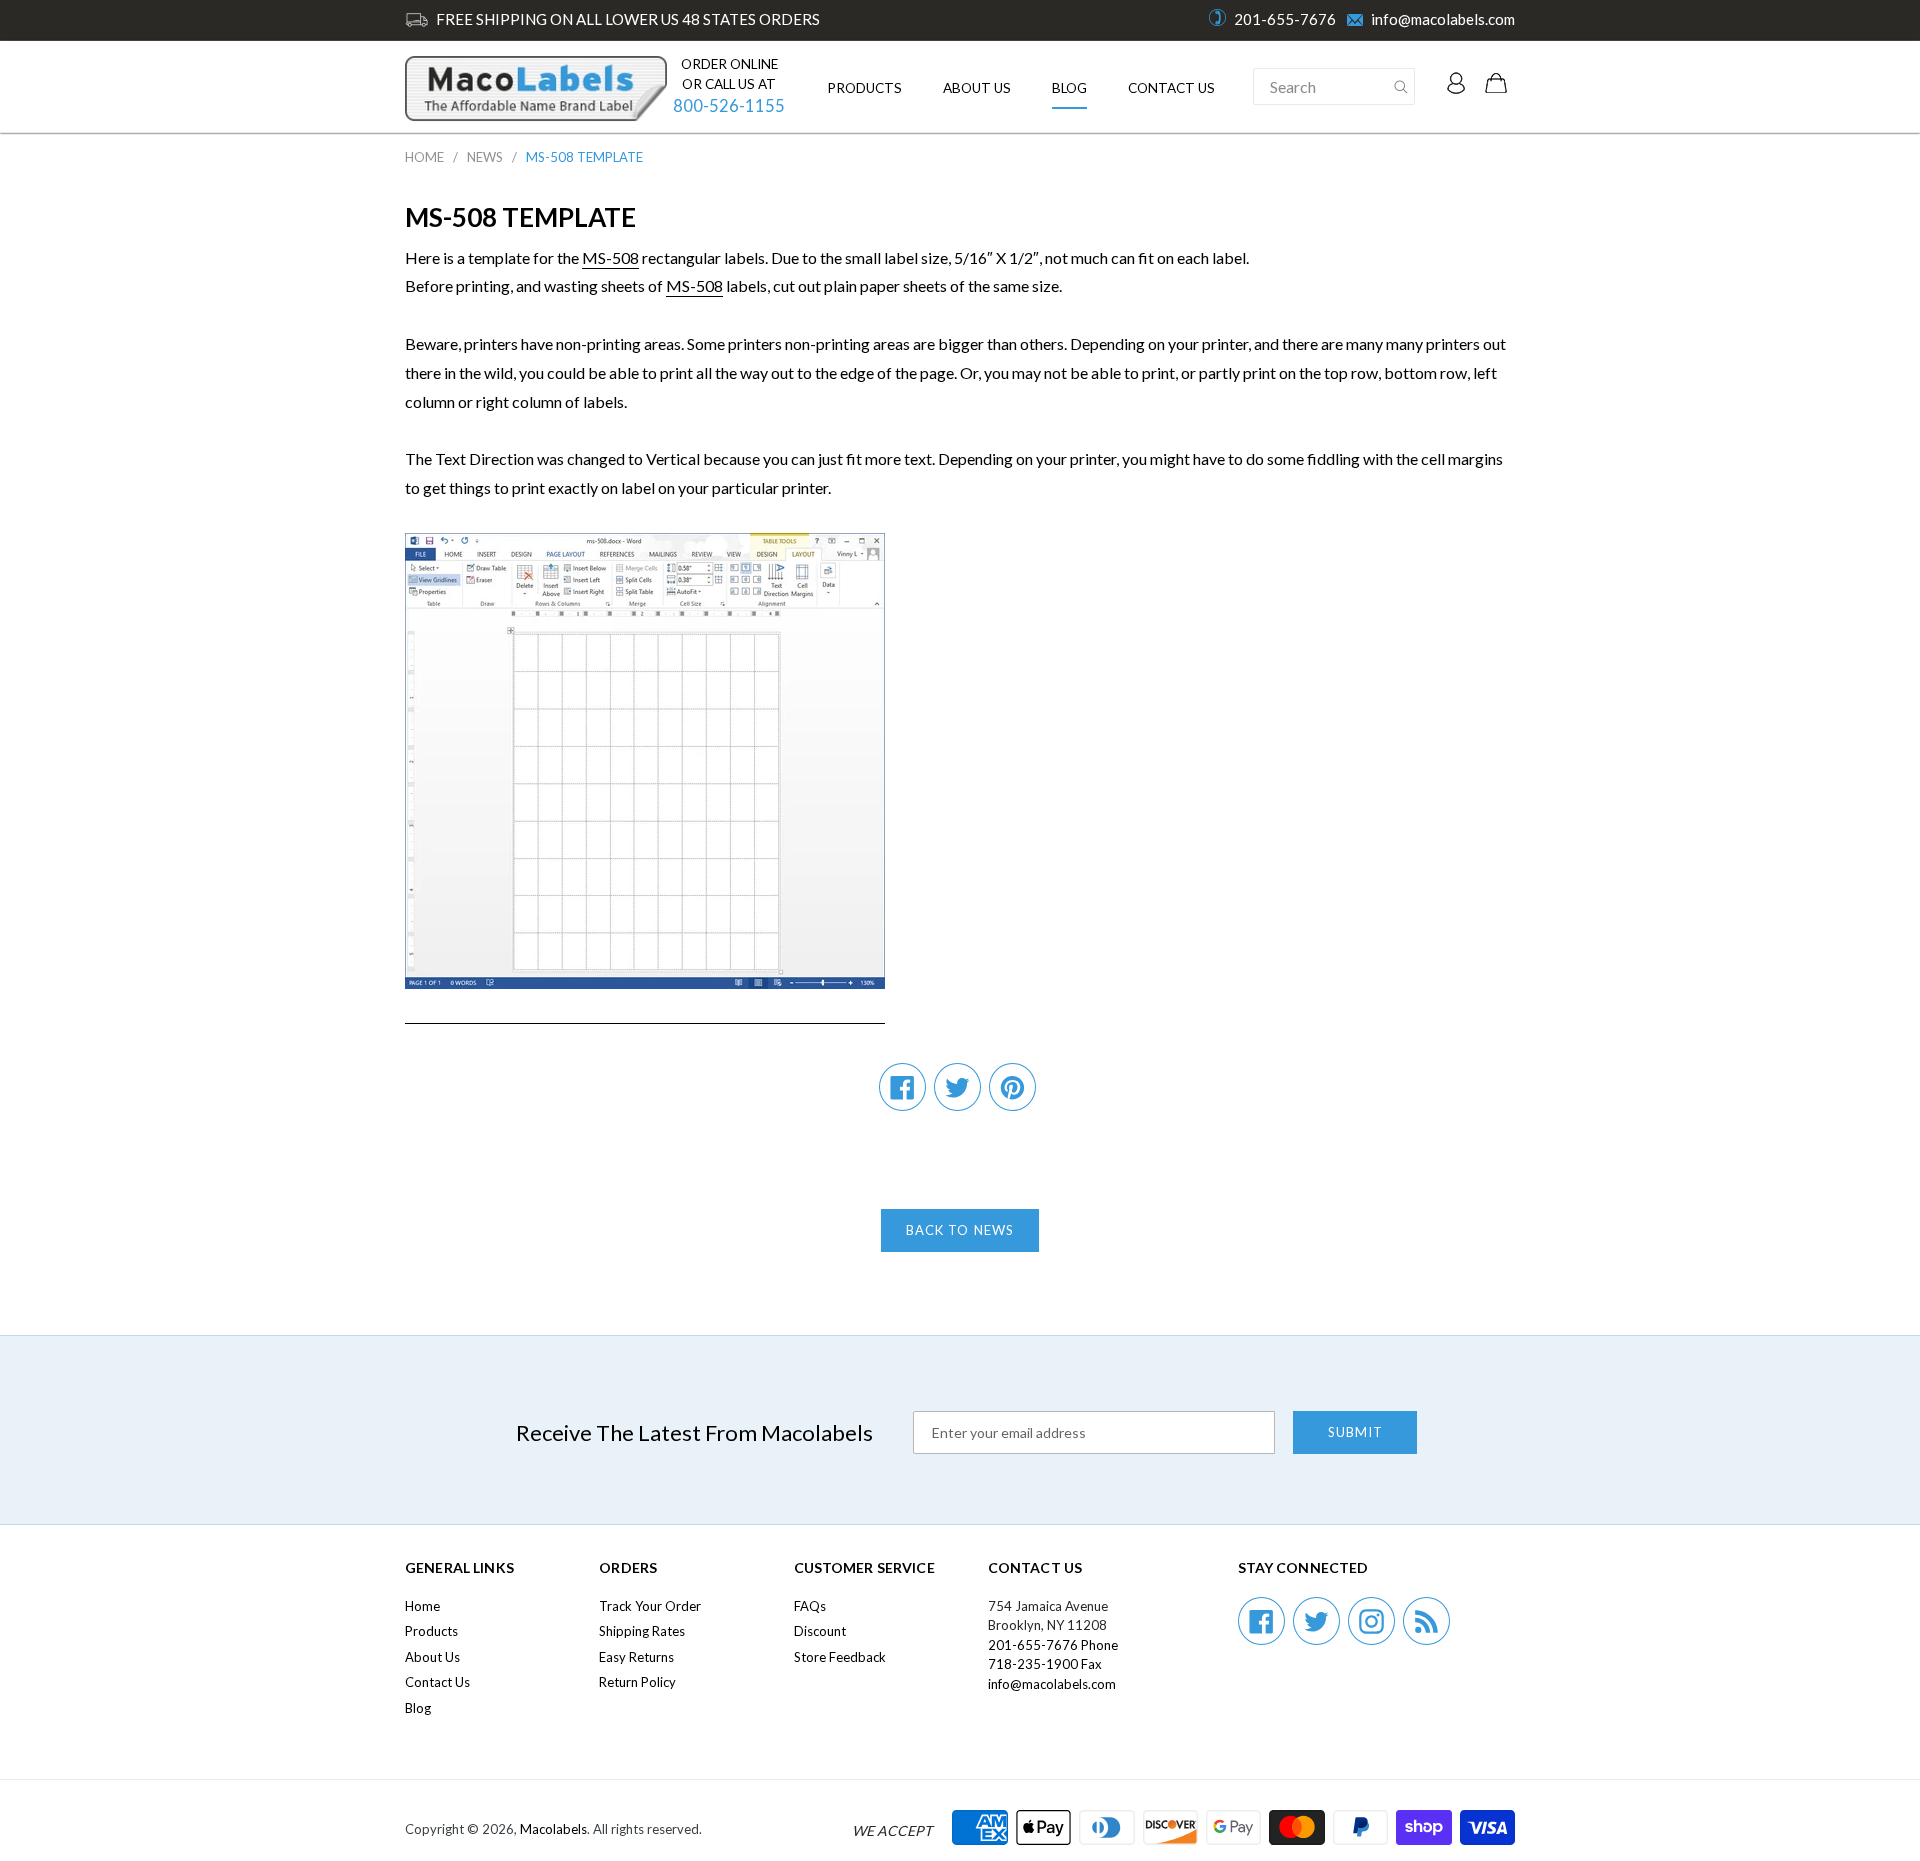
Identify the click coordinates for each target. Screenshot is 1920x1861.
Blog (1069, 88)
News (485, 157)
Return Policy (637, 1682)
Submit (1355, 1432)
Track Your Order (650, 1606)
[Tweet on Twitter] (957, 1087)
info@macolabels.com (1443, 19)
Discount (820, 1631)
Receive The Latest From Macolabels (694, 1432)
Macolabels (553, 1829)
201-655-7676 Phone (1053, 1645)
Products (864, 88)
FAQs (810, 1606)
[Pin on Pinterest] (1012, 1087)
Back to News (959, 1230)
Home (424, 157)
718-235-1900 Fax (1045, 1664)
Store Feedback (840, 1657)
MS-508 (610, 257)
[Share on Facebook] (902, 1087)
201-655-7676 (1285, 19)
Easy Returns (636, 1657)
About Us (977, 88)
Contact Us (1171, 88)
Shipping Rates (642, 1631)
